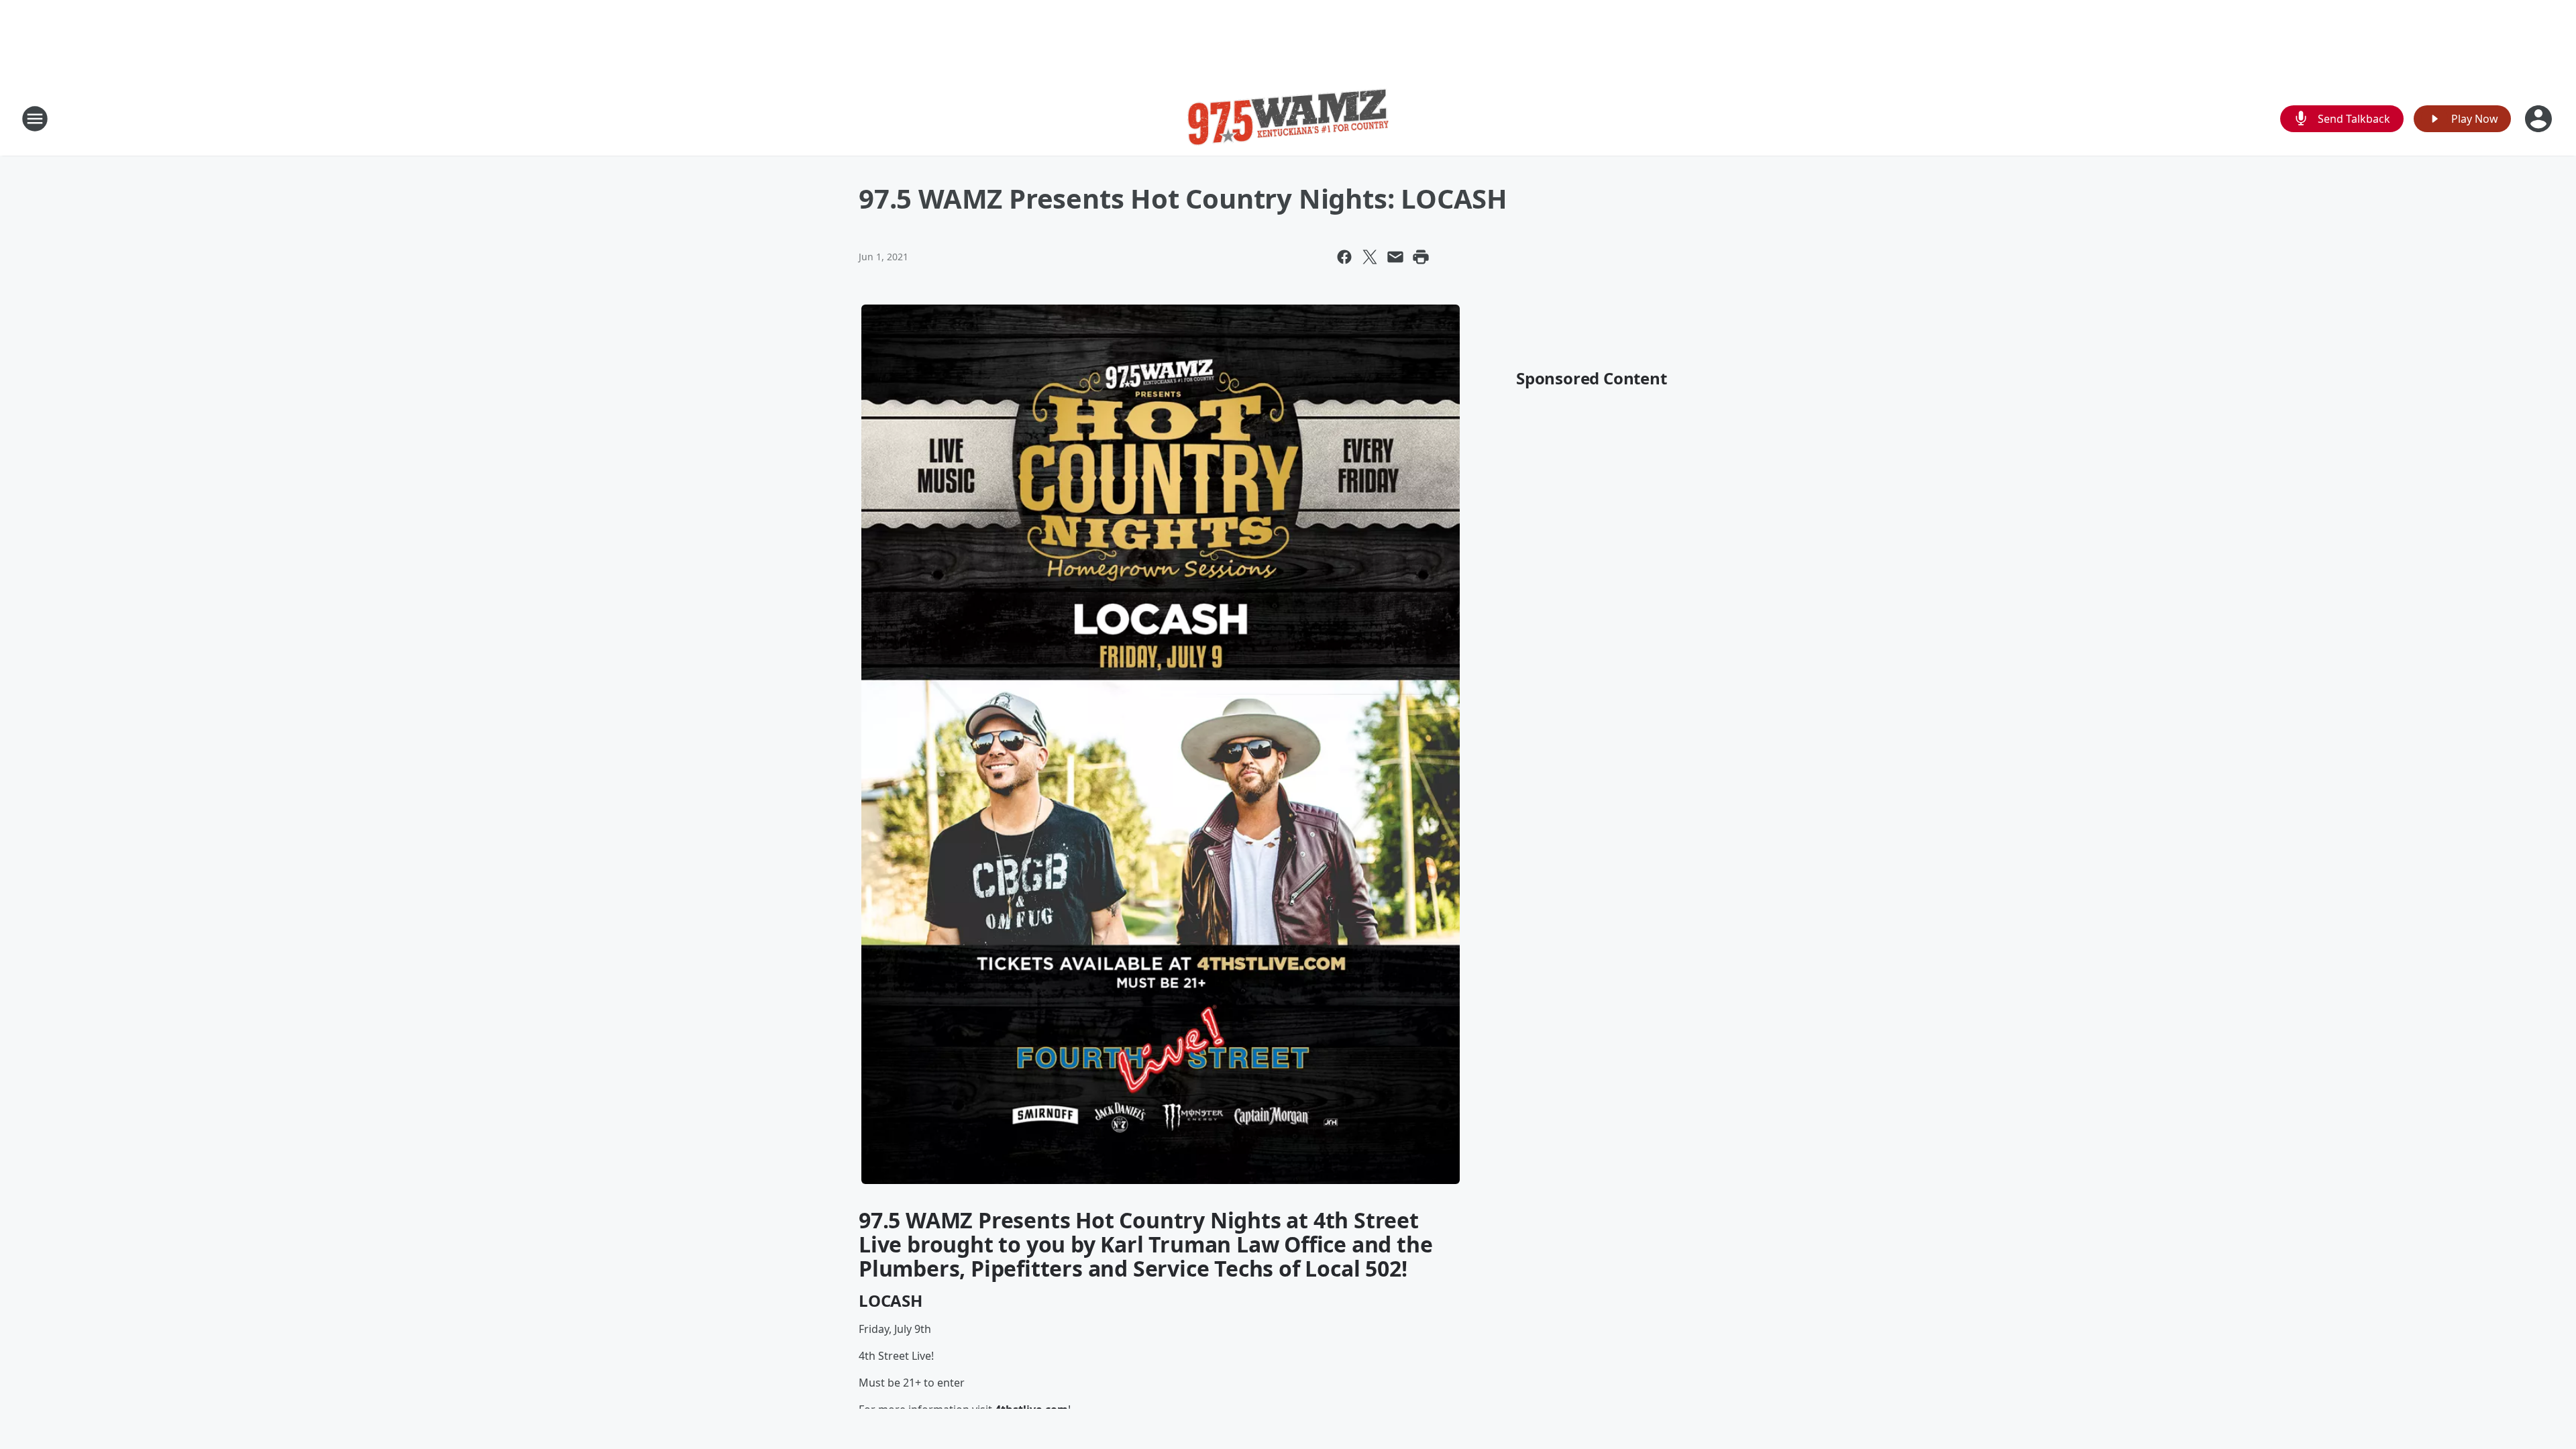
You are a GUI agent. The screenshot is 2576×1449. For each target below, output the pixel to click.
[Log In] (2540, 119)
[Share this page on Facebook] (1344, 257)
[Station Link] (1288, 118)
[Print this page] (1421, 257)
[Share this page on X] (1370, 257)
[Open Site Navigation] (35, 119)
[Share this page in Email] (1395, 257)
